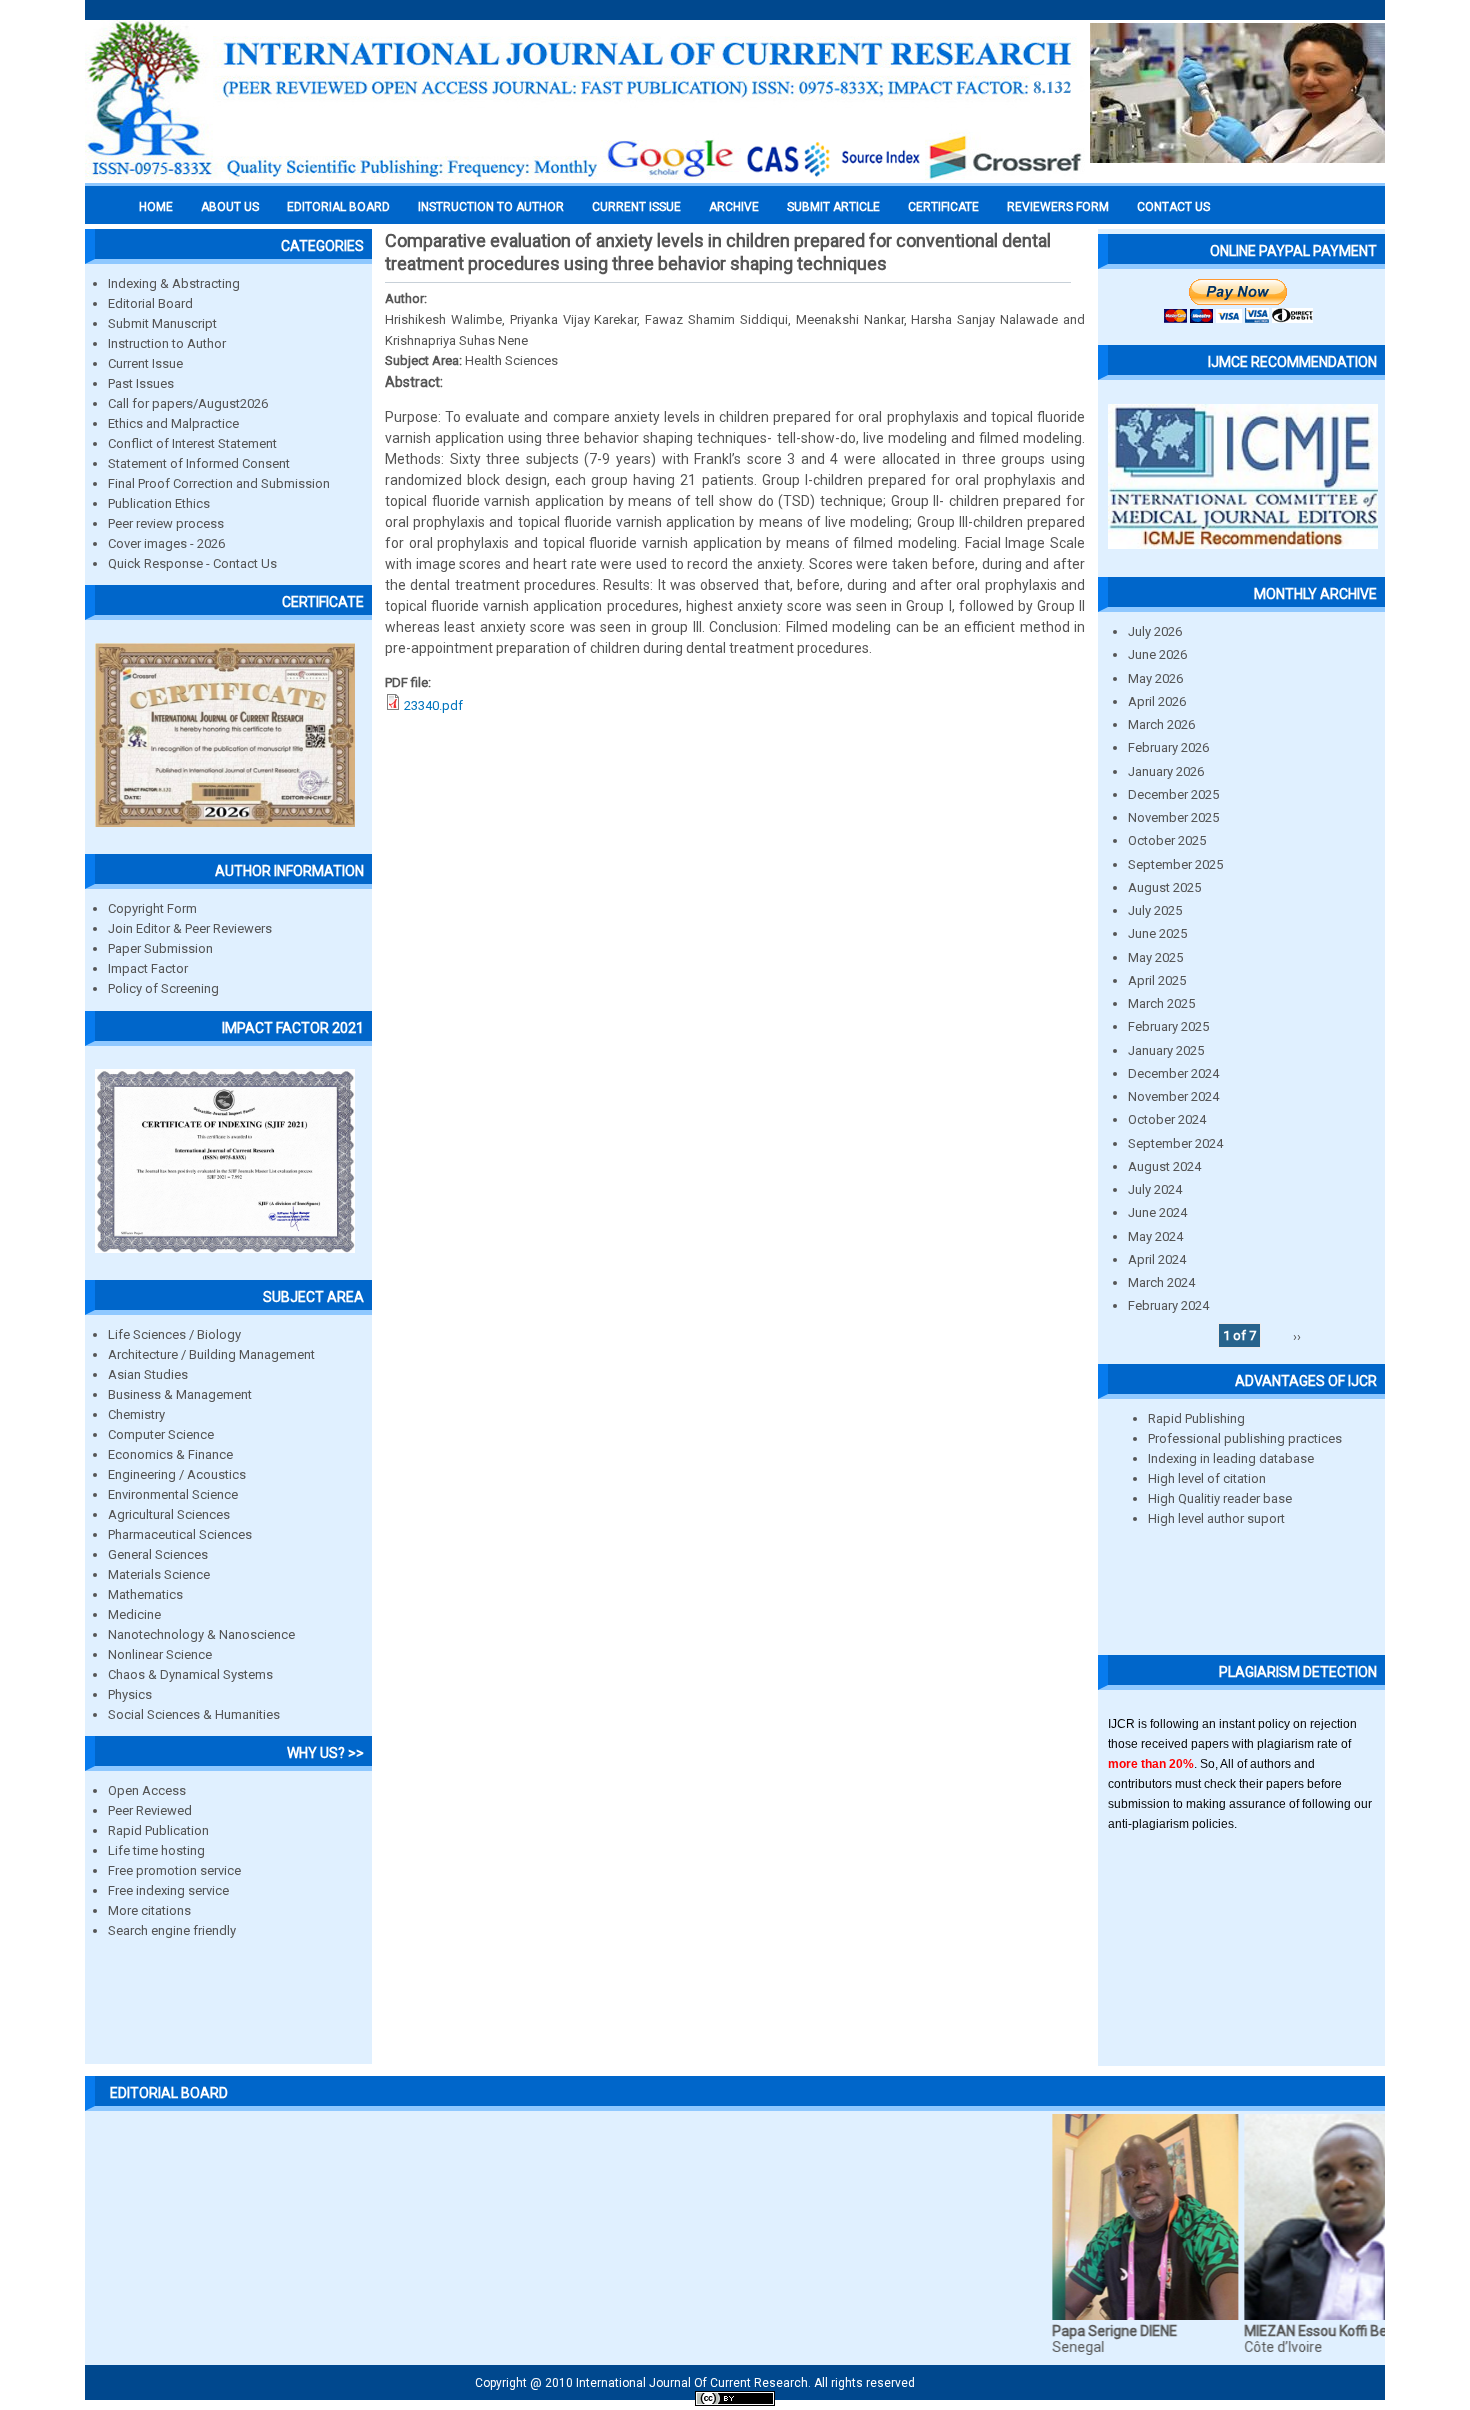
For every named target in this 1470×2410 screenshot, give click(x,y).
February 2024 (1168, 1305)
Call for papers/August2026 (188, 403)
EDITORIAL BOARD (338, 207)
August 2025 (1164, 887)
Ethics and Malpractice (173, 423)
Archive (734, 207)
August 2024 (1164, 1166)
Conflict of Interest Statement (192, 443)
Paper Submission (160, 948)
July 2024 (1155, 1189)
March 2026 (1161, 724)
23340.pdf (433, 705)
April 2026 (1157, 701)
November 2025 (1173, 817)
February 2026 (1168, 747)
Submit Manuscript (162, 323)
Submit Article (833, 207)
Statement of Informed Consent (199, 463)
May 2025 (1155, 957)
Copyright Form (152, 908)
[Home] (585, 177)
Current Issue (636, 207)
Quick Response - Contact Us (192, 563)
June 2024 (1157, 1212)
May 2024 (1155, 1236)
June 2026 (1157, 654)
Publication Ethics (159, 503)
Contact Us (1173, 207)
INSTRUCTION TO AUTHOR (491, 207)
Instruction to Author (167, 343)
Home (156, 207)
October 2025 (1167, 840)
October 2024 (1167, 1119)
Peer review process (166, 523)
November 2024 (1173, 1096)
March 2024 (1161, 1282)
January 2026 (1166, 771)
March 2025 (1161, 1003)
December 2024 (1173, 1073)
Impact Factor (148, 968)
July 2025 (1155, 910)
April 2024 (1157, 1259)
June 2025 (1157, 933)
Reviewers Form (1058, 207)
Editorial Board (150, 303)
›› (1297, 1335)
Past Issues (141, 383)
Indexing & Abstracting (174, 283)
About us (230, 207)
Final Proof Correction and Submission (219, 483)
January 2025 (1166, 1050)
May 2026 (1155, 678)
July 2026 (1155, 631)
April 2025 (1157, 980)
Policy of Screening (163, 988)
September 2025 (1175, 864)
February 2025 (1168, 1026)
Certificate (943, 207)
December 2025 (1173, 794)
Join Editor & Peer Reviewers (190, 928)
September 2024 (1175, 1143)
